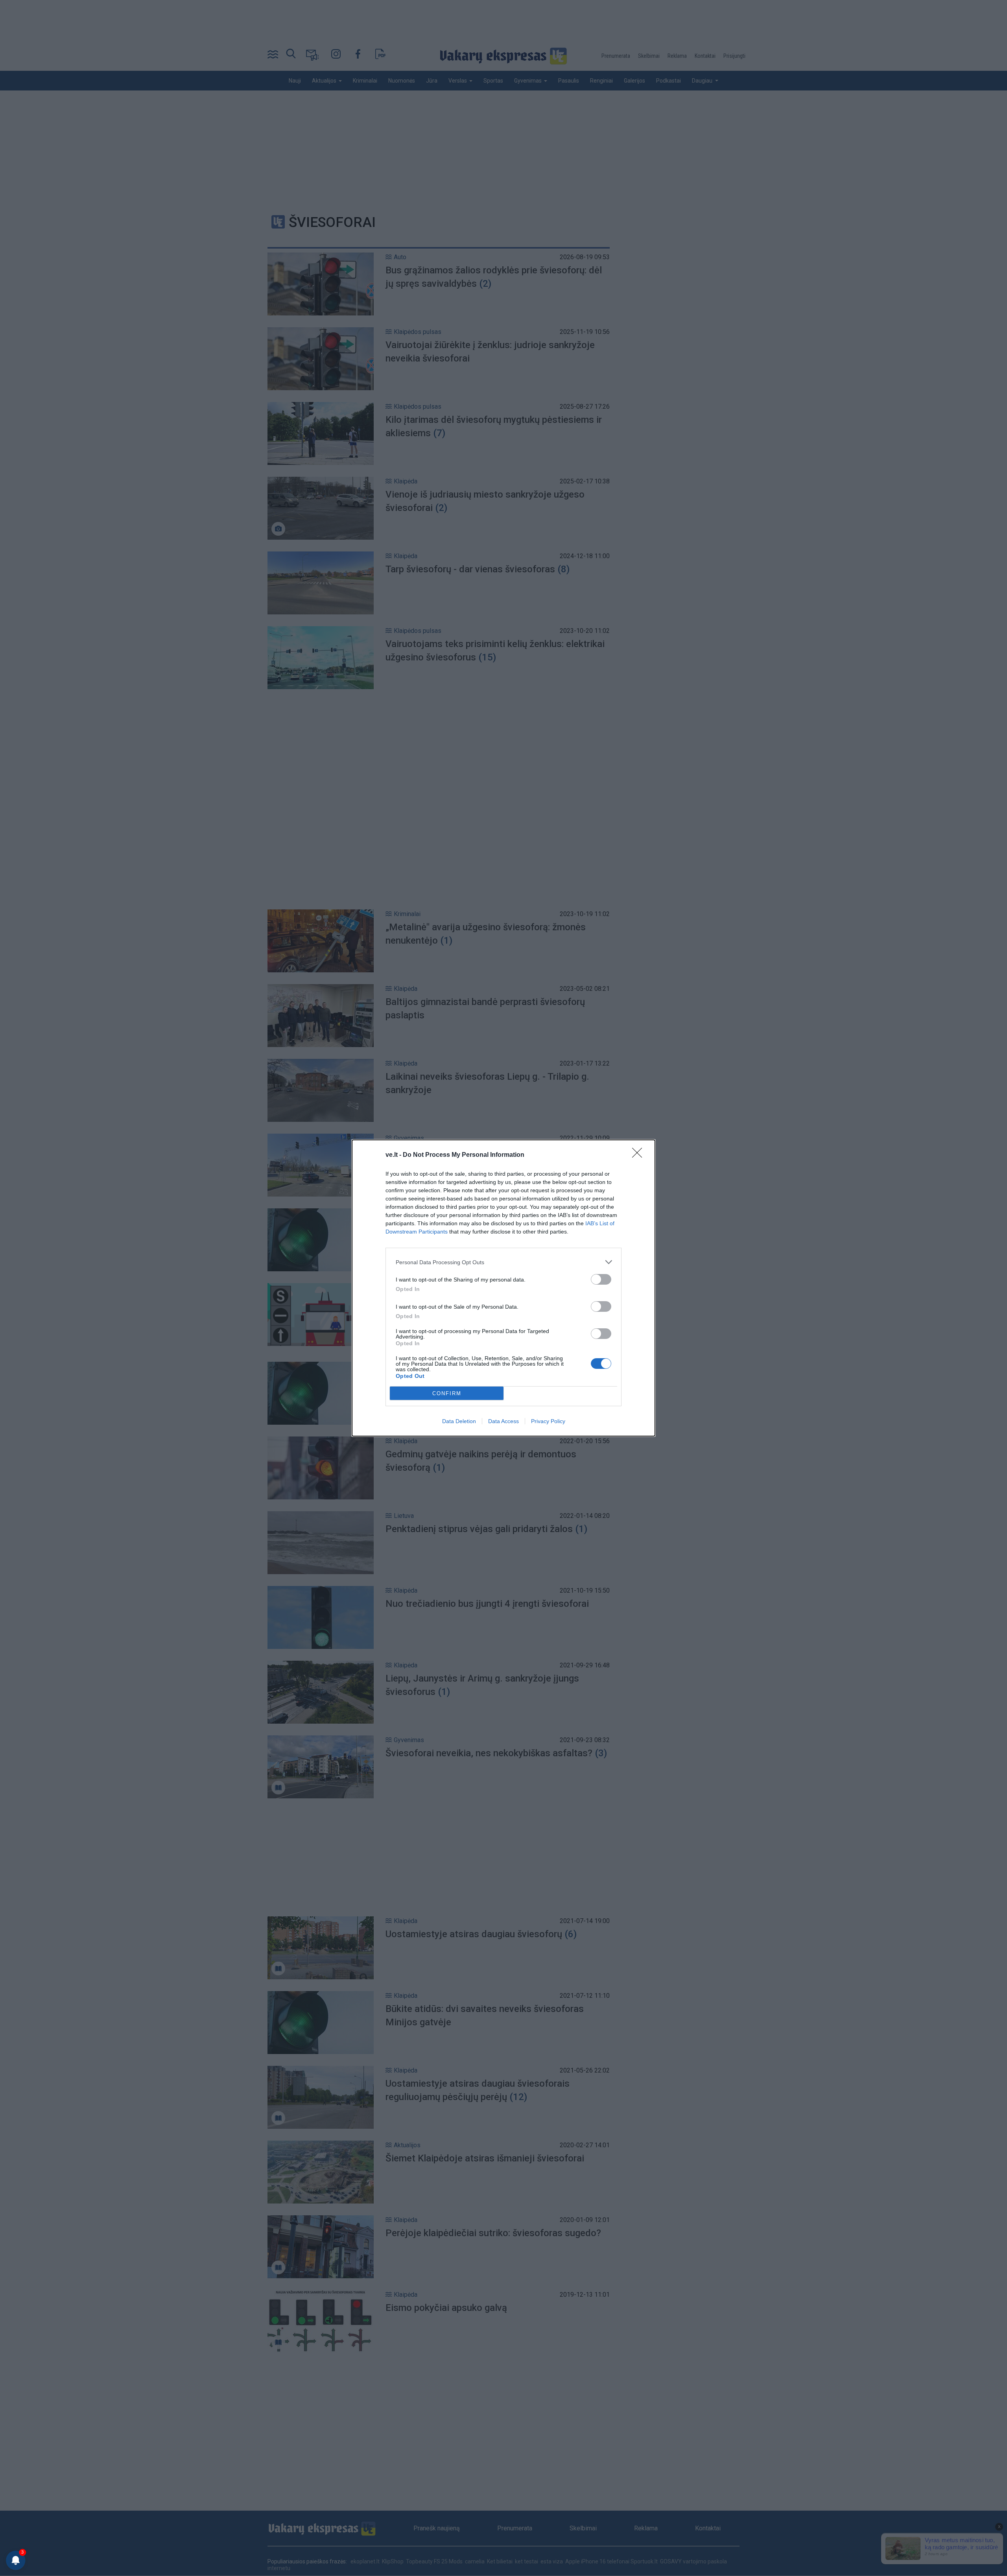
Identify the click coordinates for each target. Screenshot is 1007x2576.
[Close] (640, 1155)
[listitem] (503, 1262)
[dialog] (503, 1288)
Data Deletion (459, 1421)
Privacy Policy (548, 1421)
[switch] (601, 1279)
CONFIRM (447, 1393)
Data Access (503, 1421)
